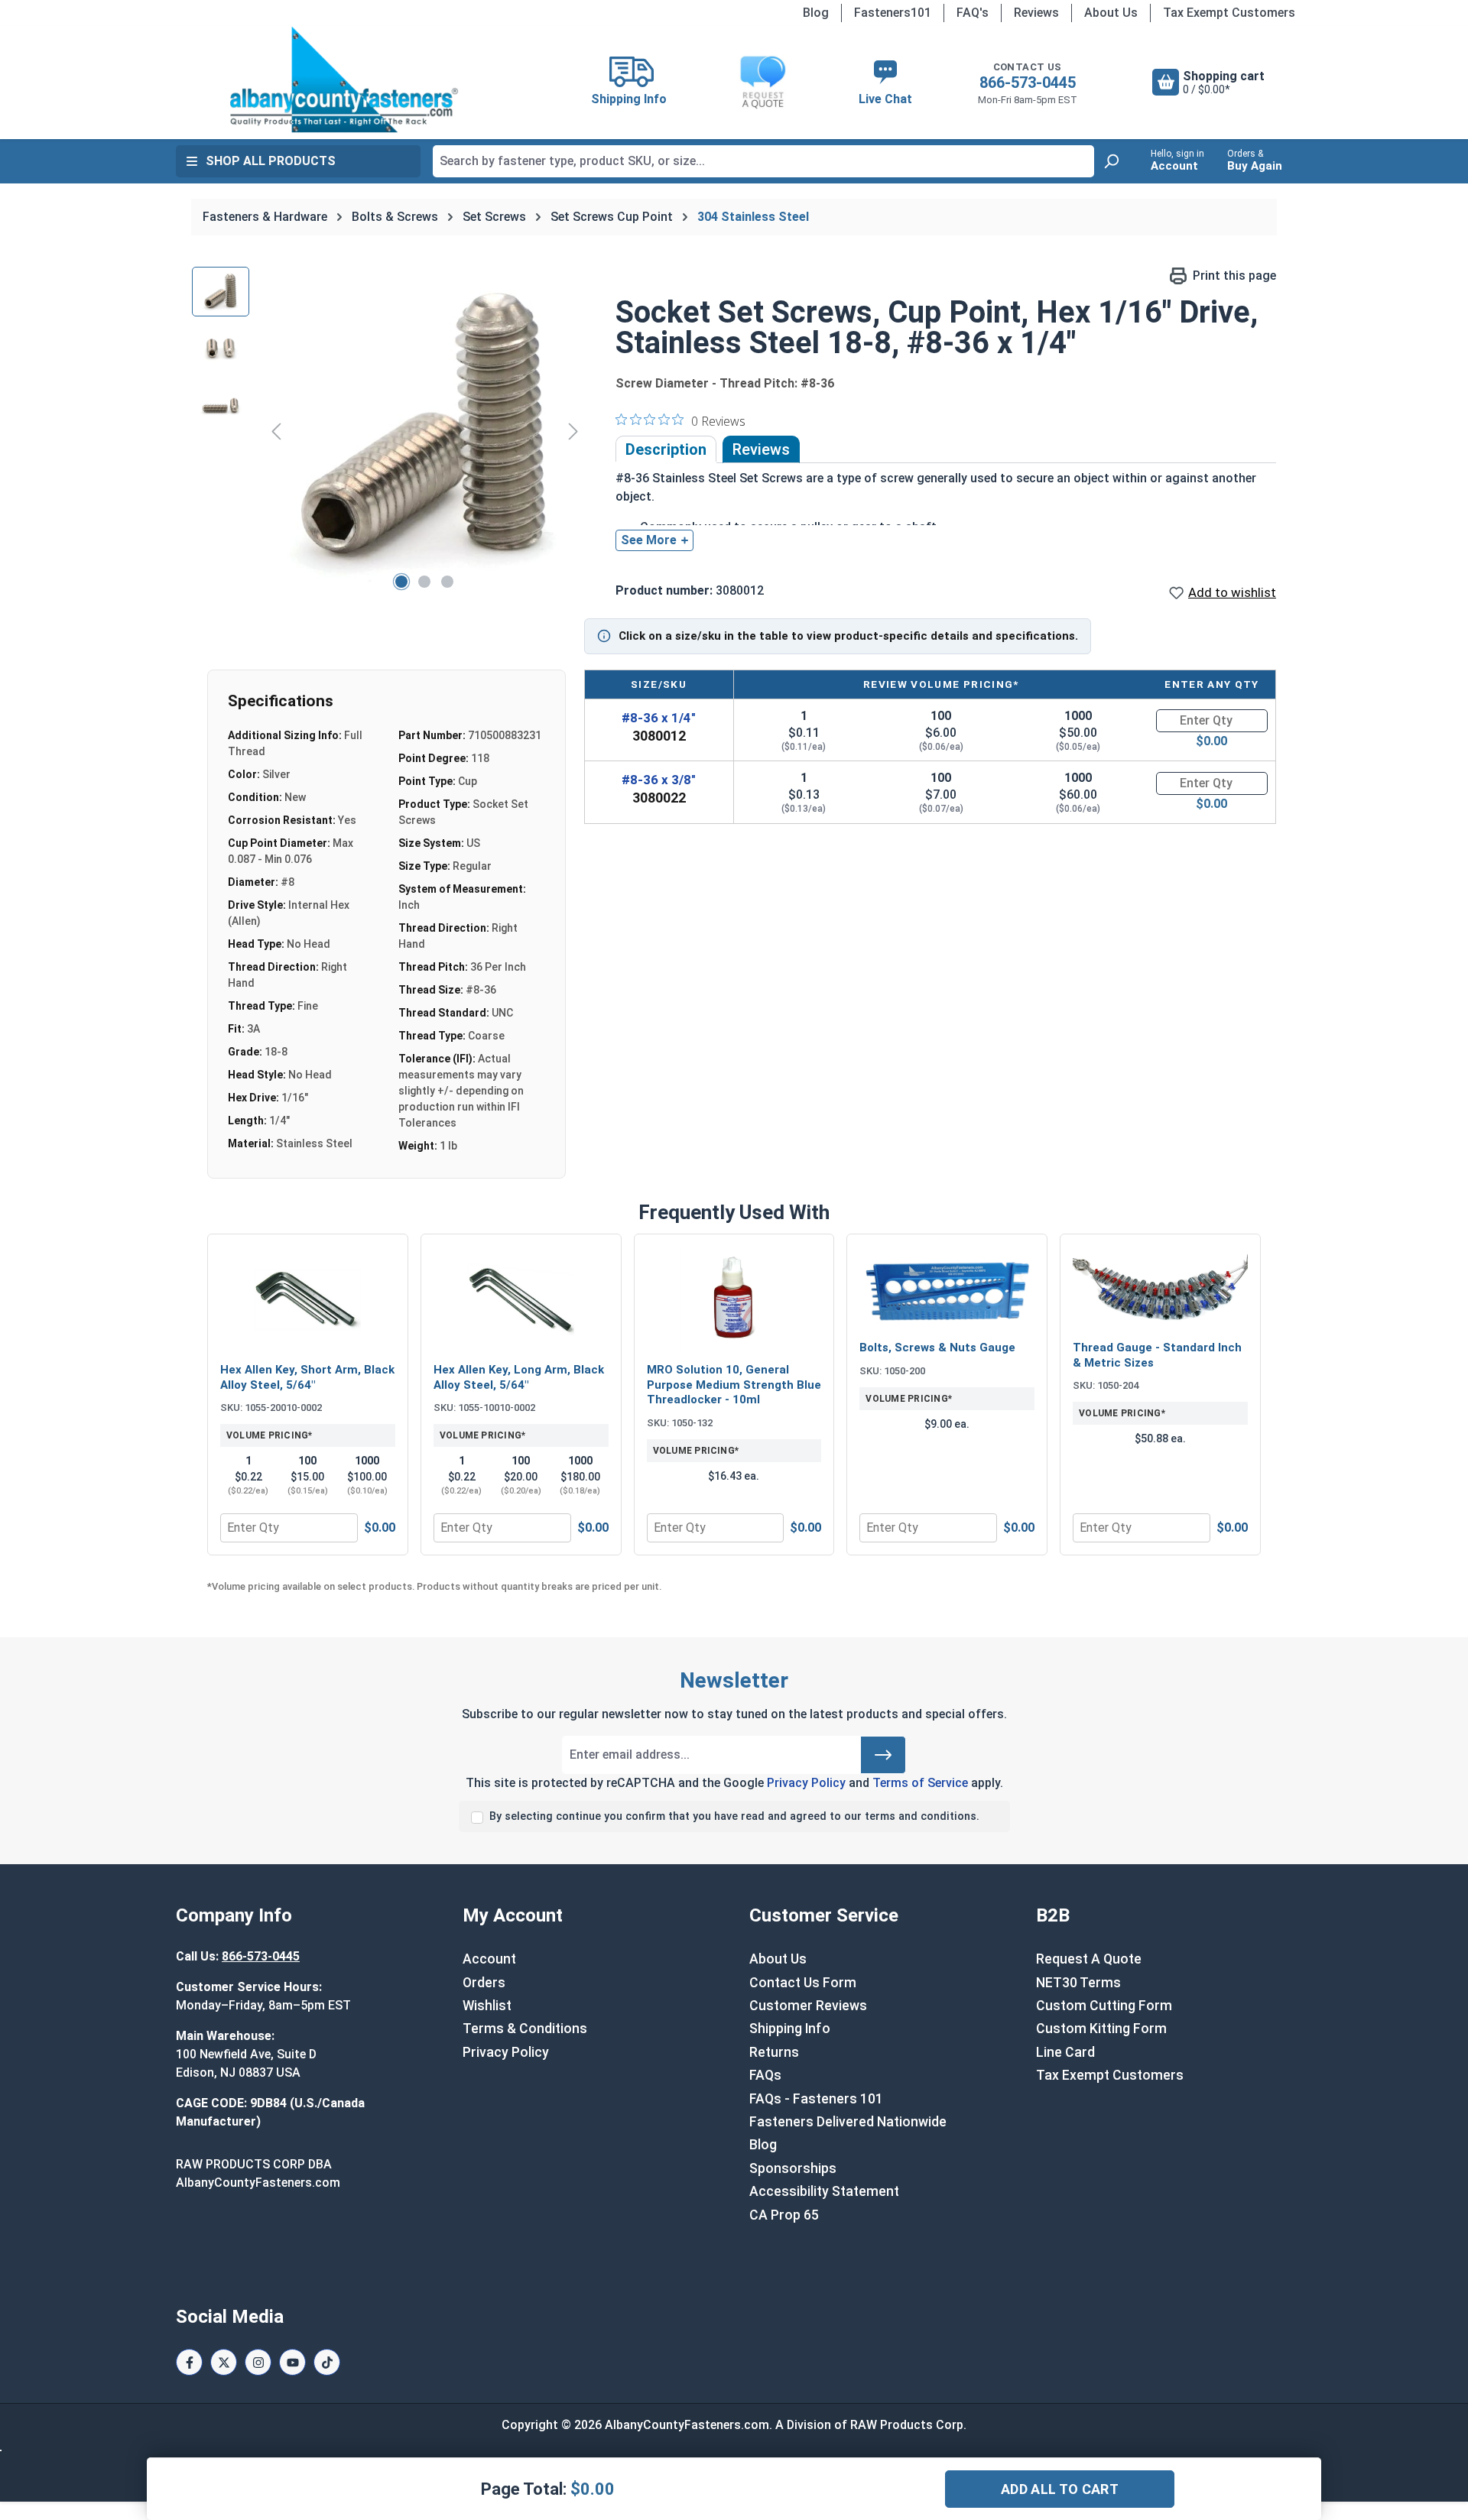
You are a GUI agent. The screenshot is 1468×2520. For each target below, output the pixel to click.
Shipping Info (790, 2029)
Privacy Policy (806, 1783)
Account (489, 1959)
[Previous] (276, 431)
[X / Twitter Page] (224, 2362)
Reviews (1036, 13)
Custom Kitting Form (1101, 2029)
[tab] (666, 449)
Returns (774, 2052)
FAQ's (973, 13)
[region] (388, 431)
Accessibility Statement (824, 2191)
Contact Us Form (803, 1983)
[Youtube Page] (292, 2362)
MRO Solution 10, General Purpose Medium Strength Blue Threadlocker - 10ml (734, 1385)
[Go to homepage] (344, 79)
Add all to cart (1060, 2489)
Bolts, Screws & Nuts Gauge (937, 1348)
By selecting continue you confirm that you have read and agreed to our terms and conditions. (734, 1816)
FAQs (765, 2075)
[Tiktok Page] (327, 2362)
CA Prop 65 (784, 2215)
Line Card (1065, 2052)
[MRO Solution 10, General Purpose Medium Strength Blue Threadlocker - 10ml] (734, 1300)
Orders (484, 1983)
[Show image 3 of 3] (447, 582)
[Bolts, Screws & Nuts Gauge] (947, 1289)
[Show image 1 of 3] (401, 582)
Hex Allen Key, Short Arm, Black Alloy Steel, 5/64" (307, 1377)
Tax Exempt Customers (1229, 13)
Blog (816, 13)
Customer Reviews (808, 2006)
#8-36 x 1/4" (659, 718)
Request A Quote (1089, 1959)
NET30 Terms (1078, 1983)
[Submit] (883, 1755)
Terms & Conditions (525, 2029)
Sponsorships (793, 2168)
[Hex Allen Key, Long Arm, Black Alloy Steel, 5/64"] (521, 1300)
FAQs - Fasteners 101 (816, 2099)
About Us (1111, 13)
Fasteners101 (893, 13)
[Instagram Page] (258, 2362)
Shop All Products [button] (271, 161)
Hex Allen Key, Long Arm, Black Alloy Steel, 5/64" (519, 1377)
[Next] (573, 431)
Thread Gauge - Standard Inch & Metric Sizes (1157, 1355)
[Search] (1111, 161)
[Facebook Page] (189, 2362)
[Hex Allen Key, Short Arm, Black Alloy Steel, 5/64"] (308, 1300)
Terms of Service (920, 1783)
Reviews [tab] (761, 449)
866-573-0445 (1028, 83)
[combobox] (763, 161)
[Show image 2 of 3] (424, 582)
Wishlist (487, 2006)
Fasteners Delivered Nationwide (848, 2122)
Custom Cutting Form (1104, 2006)
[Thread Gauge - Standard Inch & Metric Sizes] (1160, 1289)
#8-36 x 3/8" (659, 780)
